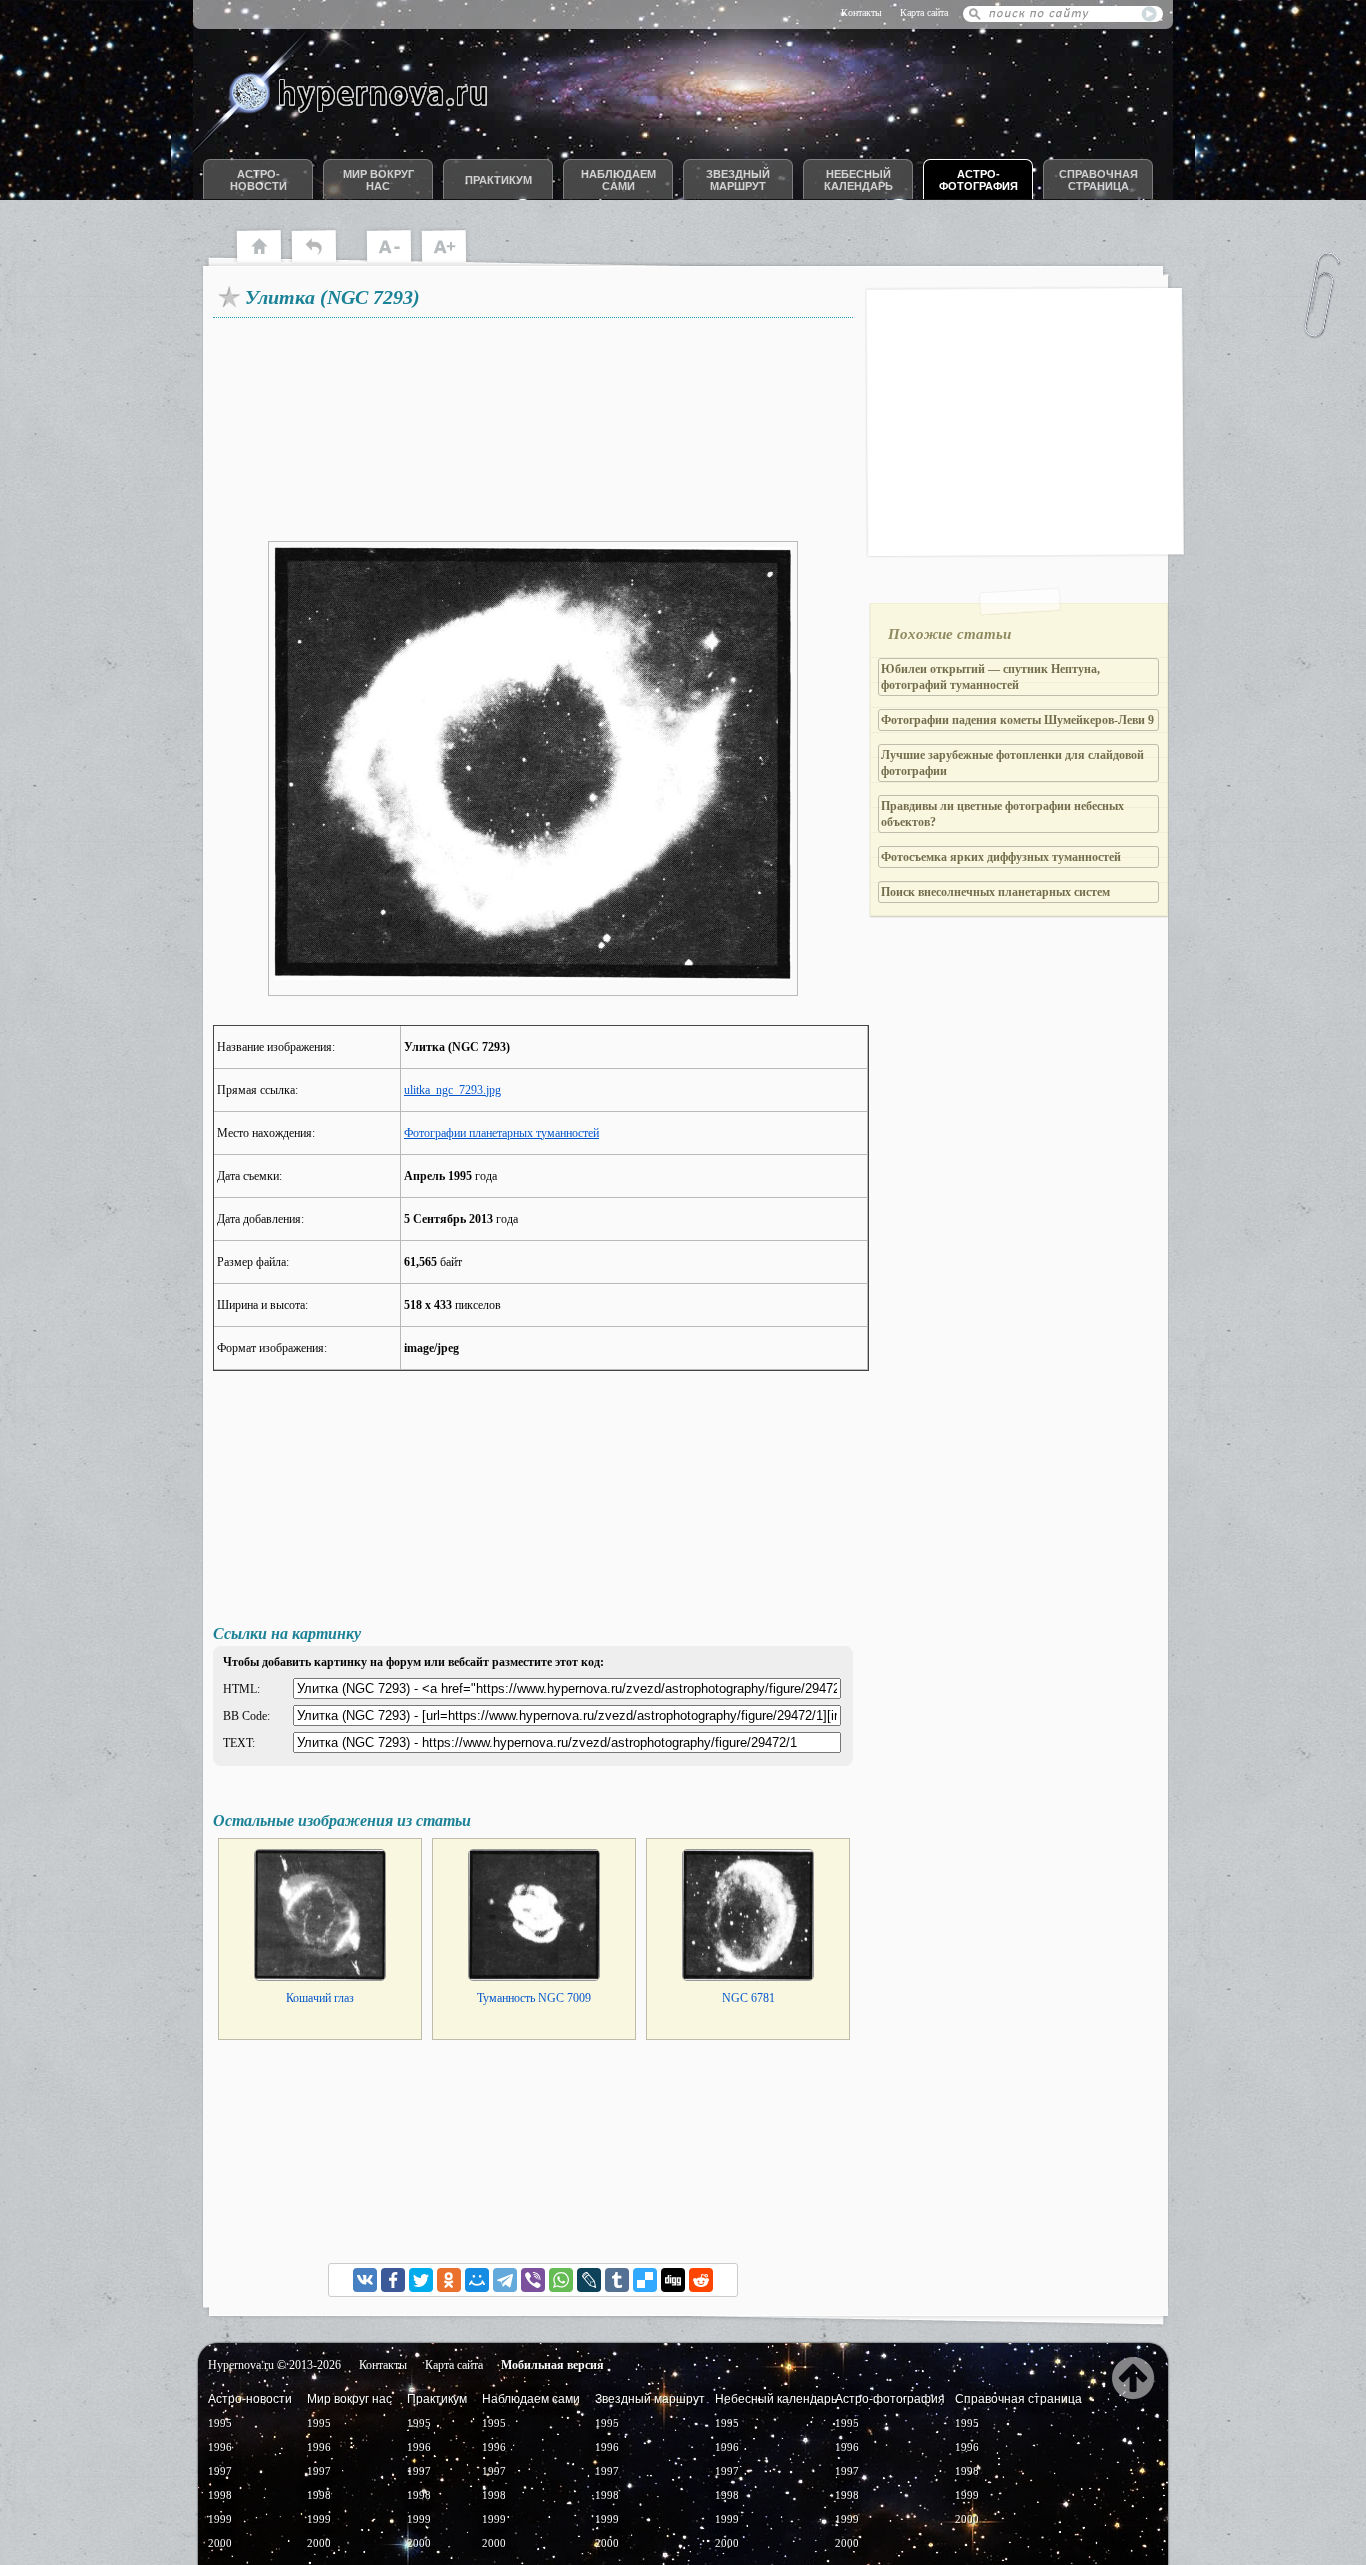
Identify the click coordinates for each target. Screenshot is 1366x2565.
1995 (220, 2423)
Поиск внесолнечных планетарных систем (995, 892)
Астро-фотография (978, 180)
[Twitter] (421, 2280)
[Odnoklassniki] (449, 2280)
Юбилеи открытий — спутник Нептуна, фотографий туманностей (990, 677)
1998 (220, 2495)
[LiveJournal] (589, 2280)
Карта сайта (924, 12)
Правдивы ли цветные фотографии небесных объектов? (1002, 814)
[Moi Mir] (477, 2280)
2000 (220, 2543)
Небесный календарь (858, 180)
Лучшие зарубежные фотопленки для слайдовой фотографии (1012, 763)
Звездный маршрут (738, 180)
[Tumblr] (617, 2280)
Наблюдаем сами (618, 180)
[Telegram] (505, 2280)
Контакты (861, 12)
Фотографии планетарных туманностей (501, 1133)
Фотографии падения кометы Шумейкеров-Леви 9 (1017, 720)
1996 (220, 2447)
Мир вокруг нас (378, 180)
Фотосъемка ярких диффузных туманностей (1001, 857)
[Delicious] (645, 2280)
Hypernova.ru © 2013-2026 (274, 2365)
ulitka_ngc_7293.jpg (452, 1090)
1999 (220, 2519)
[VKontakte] (365, 2280)
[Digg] (673, 2280)
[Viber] (533, 2280)
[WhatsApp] (561, 2280)
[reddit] (701, 2280)
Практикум (498, 180)
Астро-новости (258, 180)
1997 (220, 2471)
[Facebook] (393, 2280)
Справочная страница (1098, 180)
